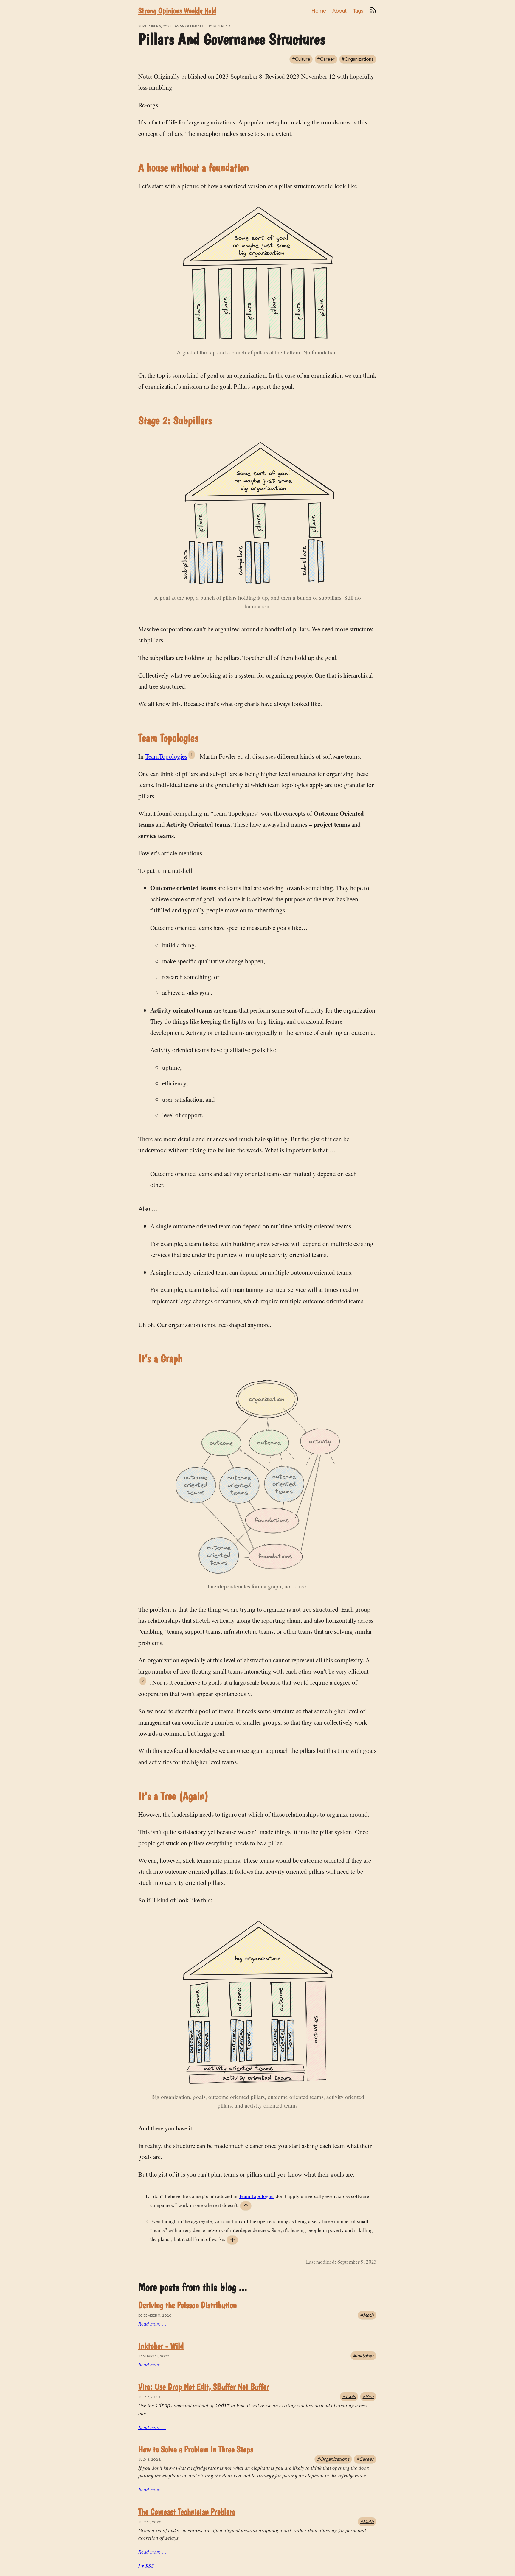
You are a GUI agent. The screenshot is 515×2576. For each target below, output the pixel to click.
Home (319, 11)
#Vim (368, 2396)
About (339, 11)
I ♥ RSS (146, 2566)
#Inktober (363, 2356)
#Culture (301, 59)
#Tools (349, 2396)
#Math (367, 2315)
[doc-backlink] (246, 2206)
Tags (358, 11)
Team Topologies (257, 2196)
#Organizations (358, 59)
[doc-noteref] (193, 756)
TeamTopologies (166, 756)
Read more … (152, 2324)
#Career (326, 59)
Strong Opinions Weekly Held (177, 11)
